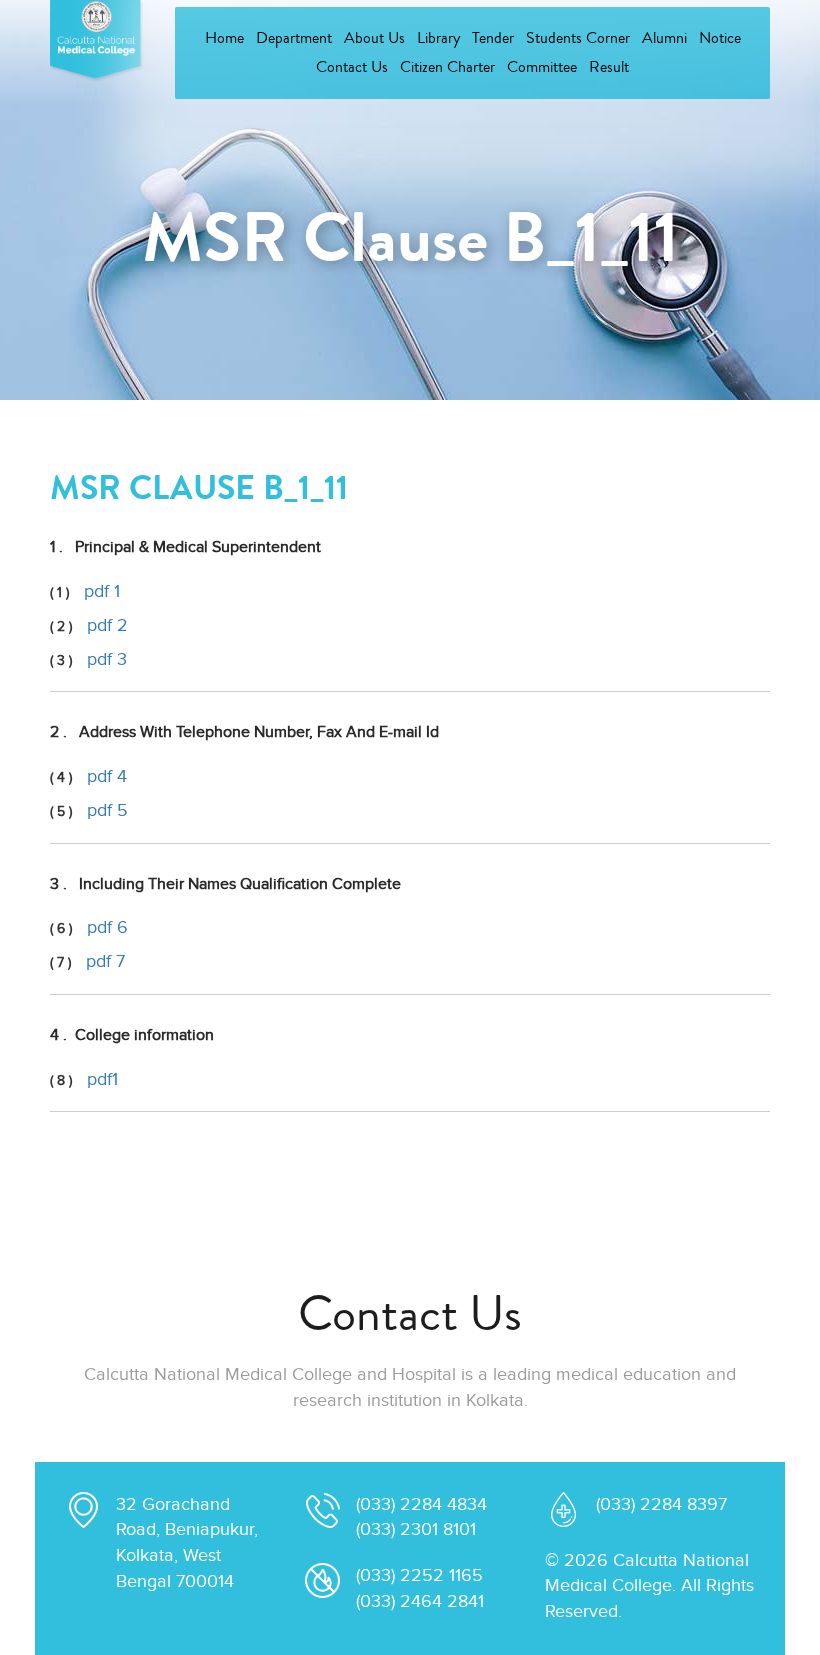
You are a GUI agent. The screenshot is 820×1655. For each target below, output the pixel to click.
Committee (542, 67)
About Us (374, 38)
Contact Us (352, 67)
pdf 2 (107, 625)
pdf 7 (105, 961)
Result (609, 67)
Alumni (664, 38)
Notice (720, 38)
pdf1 (102, 1079)
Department (294, 38)
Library (438, 38)
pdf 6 (107, 927)
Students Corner (578, 38)
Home (224, 38)
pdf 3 (107, 659)
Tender (493, 38)
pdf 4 (107, 776)
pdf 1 (102, 591)
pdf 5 (107, 810)
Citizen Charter (447, 67)
